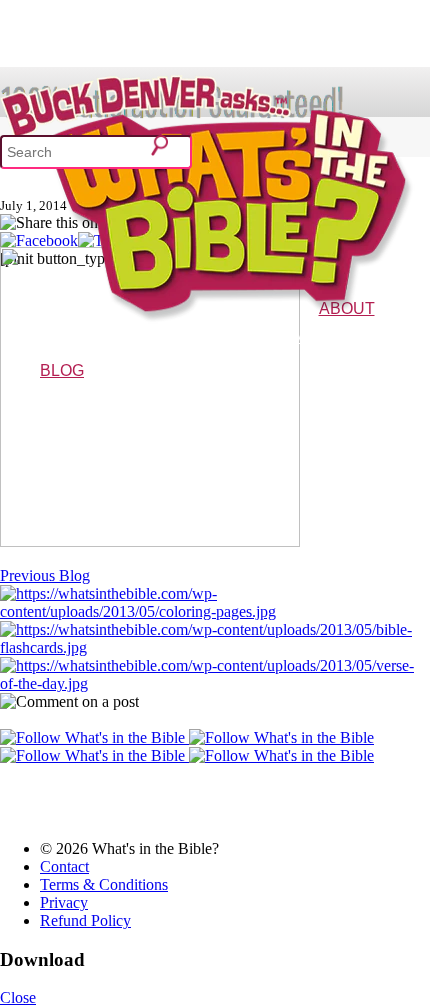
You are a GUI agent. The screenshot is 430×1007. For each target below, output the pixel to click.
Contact (64, 866)
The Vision (302, 337)
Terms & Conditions (104, 884)
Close (18, 997)
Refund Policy (85, 920)
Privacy (64, 902)
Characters (361, 337)
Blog (62, 370)
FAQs (405, 337)
